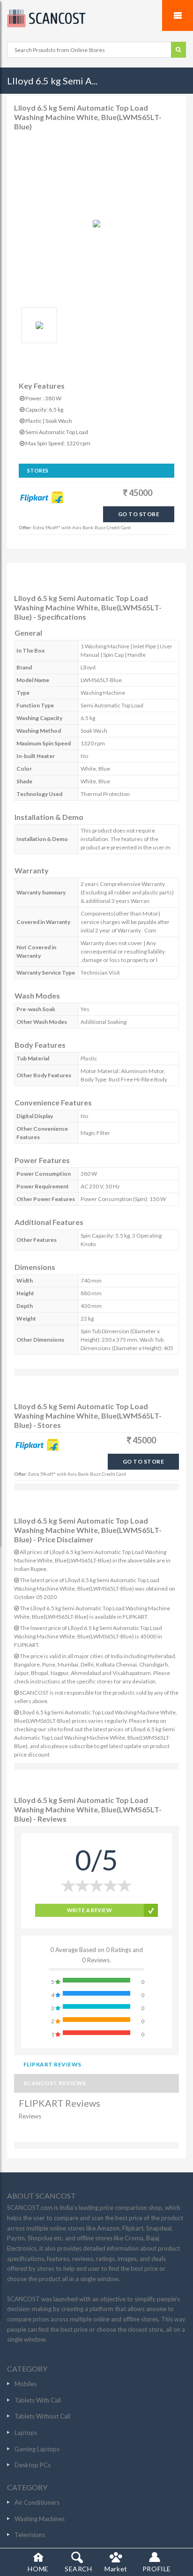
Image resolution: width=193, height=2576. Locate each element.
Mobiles (26, 2384)
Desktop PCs (33, 2465)
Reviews (30, 2116)
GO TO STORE (139, 514)
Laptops (26, 2433)
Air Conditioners (37, 2502)
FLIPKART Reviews (52, 2064)
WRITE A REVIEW (89, 1910)
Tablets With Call (38, 2400)
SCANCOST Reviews (55, 2083)
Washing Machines (40, 2519)
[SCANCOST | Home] (96, 18)
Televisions (30, 2535)
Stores (38, 470)
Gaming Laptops (37, 2449)
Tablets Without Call (42, 2416)
